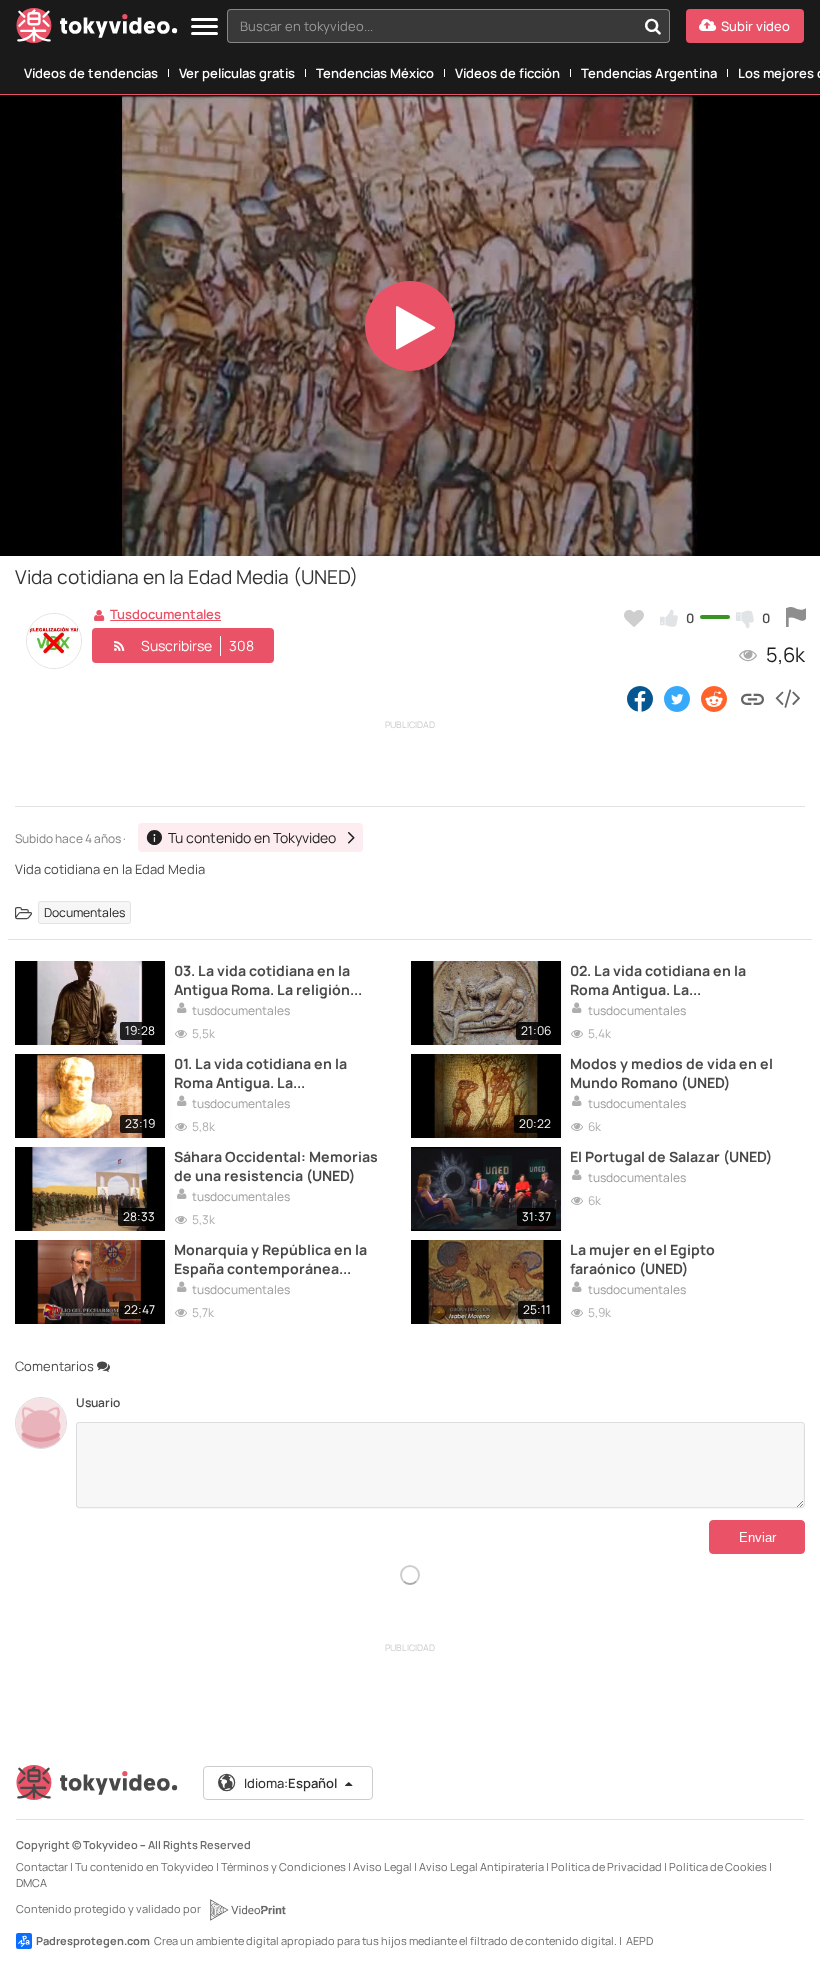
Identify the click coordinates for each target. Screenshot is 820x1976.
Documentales (84, 912)
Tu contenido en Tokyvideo (144, 1866)
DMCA (31, 1882)
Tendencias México (375, 73)
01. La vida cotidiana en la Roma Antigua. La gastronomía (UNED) (260, 1073)
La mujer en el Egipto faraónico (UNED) (642, 1259)
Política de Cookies (718, 1866)
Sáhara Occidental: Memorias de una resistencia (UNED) (276, 1166)
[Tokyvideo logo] (97, 29)
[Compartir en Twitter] (677, 698)
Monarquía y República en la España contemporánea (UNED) (270, 1259)
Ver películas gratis (237, 73)
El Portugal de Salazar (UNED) (671, 1156)
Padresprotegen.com (93, 1940)
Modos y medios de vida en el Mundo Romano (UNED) (671, 1073)
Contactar (42, 1866)
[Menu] (204, 27)
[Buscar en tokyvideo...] (653, 26)
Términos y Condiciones (283, 1866)
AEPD (639, 1940)
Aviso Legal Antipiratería (481, 1866)
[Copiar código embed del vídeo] (787, 698)
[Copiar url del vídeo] (752, 698)
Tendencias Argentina (649, 73)
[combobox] (448, 26)
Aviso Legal (382, 1866)
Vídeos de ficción (507, 73)
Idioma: (290, 1783)
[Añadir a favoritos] (634, 618)
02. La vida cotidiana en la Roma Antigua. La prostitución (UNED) (658, 980)
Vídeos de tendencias (91, 73)
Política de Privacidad (606, 1866)
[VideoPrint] (247, 1910)
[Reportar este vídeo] (796, 618)
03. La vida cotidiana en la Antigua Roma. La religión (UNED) (262, 980)
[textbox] (431, 26)
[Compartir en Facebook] (640, 698)
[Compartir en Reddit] (715, 698)
